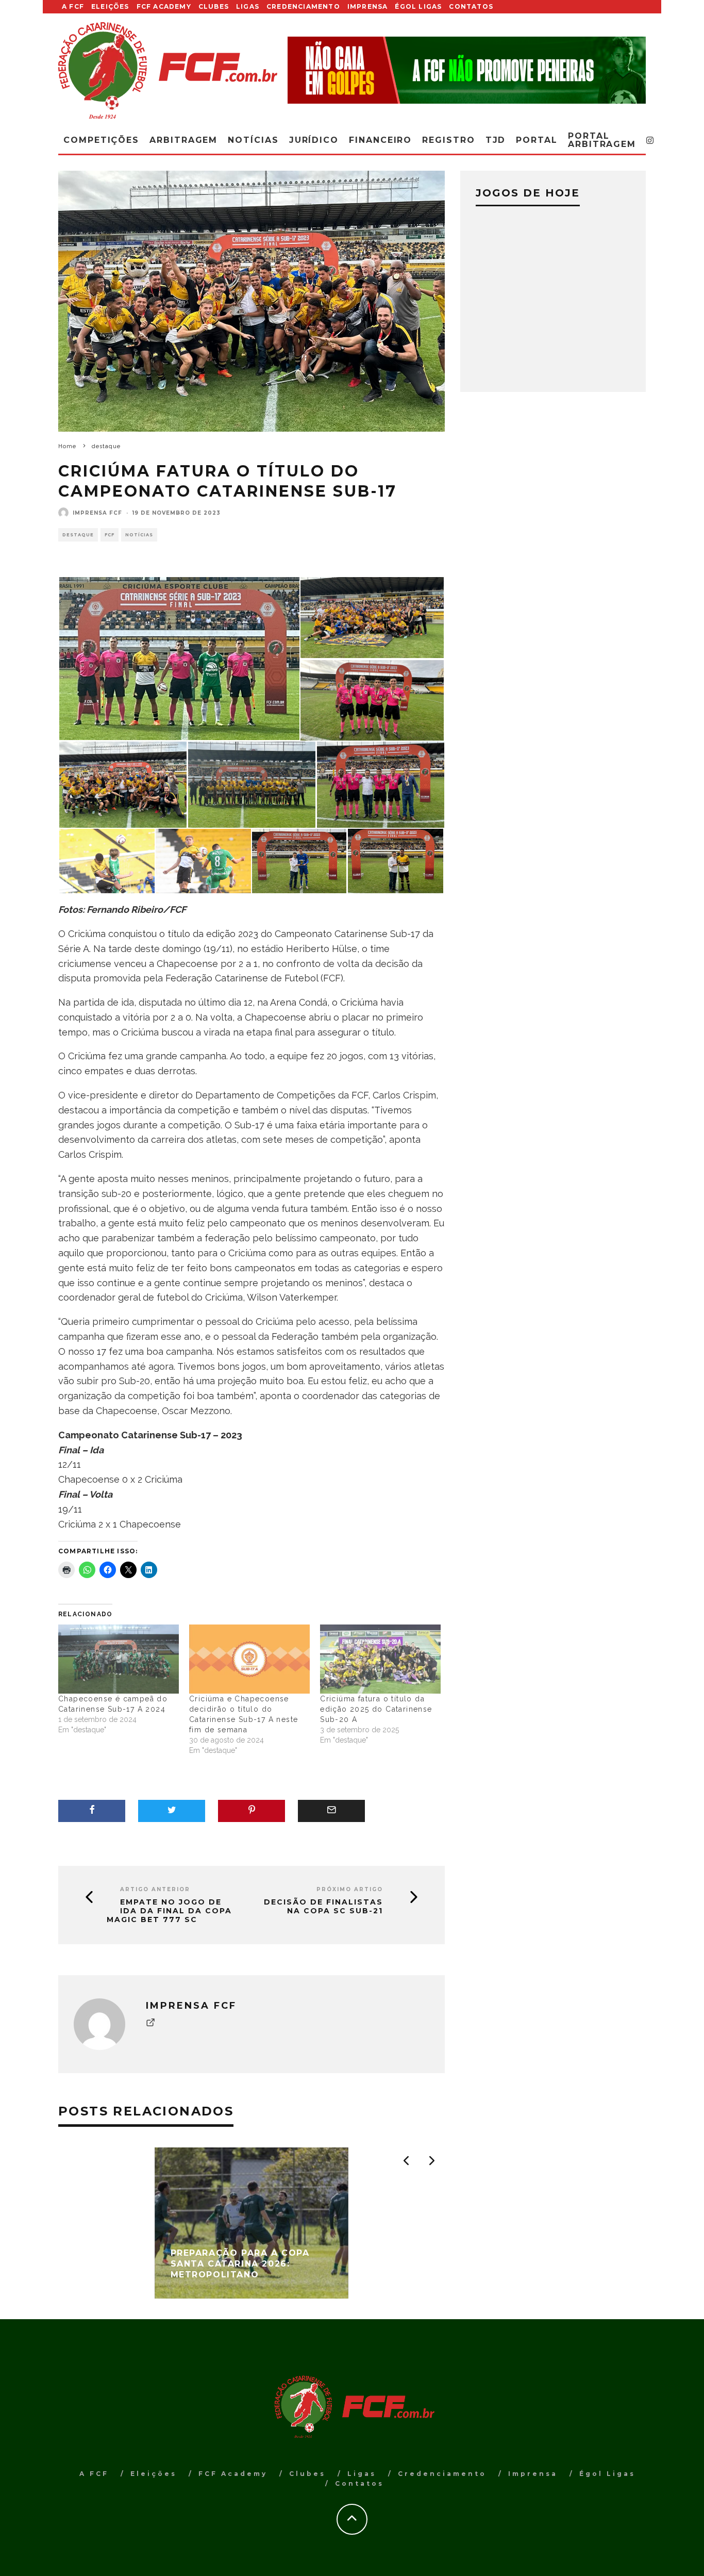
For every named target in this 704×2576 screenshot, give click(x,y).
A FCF (73, 6)
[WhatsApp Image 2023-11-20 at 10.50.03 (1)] (299, 860)
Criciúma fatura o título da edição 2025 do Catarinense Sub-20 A (376, 1709)
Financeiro (380, 140)
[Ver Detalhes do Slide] (467, 70)
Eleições (110, 6)
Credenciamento (303, 6)
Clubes (214, 6)
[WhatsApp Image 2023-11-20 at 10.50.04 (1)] (381, 784)
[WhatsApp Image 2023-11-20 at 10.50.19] (123, 784)
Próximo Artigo (350, 1889)
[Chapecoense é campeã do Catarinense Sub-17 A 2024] (119, 1659)
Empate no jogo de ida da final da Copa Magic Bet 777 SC (169, 1911)
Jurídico (314, 140)
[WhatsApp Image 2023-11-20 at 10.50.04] (203, 860)
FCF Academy (164, 6)
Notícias (253, 140)
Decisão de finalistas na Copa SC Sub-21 (323, 1907)
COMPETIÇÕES (101, 140)
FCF (110, 535)
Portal (537, 140)
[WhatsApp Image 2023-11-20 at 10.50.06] (372, 617)
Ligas (248, 6)
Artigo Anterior (155, 1889)
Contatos (471, 6)
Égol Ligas (418, 6)
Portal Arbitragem (602, 140)
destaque (78, 535)
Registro (448, 140)
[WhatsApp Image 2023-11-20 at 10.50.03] (396, 860)
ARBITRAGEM (183, 140)
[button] (179, 659)
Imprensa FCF (97, 513)
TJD (496, 140)
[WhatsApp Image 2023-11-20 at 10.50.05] (252, 784)
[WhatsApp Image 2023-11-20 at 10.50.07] (372, 700)
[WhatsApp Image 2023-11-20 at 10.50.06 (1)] (179, 658)
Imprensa (368, 6)
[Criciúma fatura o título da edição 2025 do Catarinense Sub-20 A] (380, 1659)
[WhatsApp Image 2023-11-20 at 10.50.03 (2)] (107, 860)
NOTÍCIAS (139, 535)
